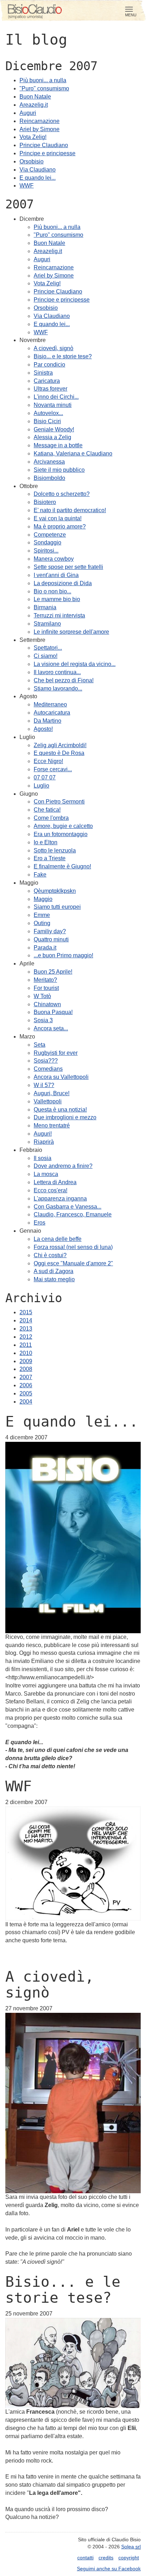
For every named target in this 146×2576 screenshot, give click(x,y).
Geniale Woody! (54, 429)
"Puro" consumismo (44, 88)
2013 (26, 1329)
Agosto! (43, 729)
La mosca (46, 1174)
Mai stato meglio (54, 1279)
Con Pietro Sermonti (59, 802)
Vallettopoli (48, 1101)
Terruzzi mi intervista (59, 615)
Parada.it (45, 948)
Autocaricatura (52, 713)
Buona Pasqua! (53, 1012)
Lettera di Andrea (55, 1182)
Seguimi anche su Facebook (109, 2569)
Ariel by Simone (40, 129)
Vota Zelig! (33, 137)
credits (106, 2558)
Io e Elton (46, 842)
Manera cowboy (54, 559)
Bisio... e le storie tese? (63, 356)
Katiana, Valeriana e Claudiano (73, 453)
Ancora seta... (51, 1028)
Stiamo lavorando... (58, 688)
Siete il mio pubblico (59, 470)
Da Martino (47, 721)
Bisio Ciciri (47, 421)
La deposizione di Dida (63, 583)
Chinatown (47, 1004)
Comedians (48, 1069)
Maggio (43, 899)
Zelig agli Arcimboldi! (60, 745)
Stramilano (47, 624)
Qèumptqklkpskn (55, 891)
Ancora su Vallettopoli (61, 1077)
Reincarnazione (40, 121)
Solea (131, 2547)
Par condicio (49, 365)
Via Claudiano (38, 170)
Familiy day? (50, 931)
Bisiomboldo (49, 478)
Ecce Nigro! (48, 761)
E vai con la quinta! (58, 518)
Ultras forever (50, 389)
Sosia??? (46, 1061)
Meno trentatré (52, 1125)
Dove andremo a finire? (63, 1166)
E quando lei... (38, 178)
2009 (26, 1361)
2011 (26, 1345)
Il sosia (43, 1158)
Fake (40, 875)
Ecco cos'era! (50, 1190)
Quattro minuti (51, 939)
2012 (26, 1337)
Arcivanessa (49, 462)
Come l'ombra (51, 818)
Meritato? (45, 980)
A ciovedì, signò (54, 348)
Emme (42, 915)
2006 (26, 1385)
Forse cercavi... (53, 769)
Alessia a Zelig (52, 437)
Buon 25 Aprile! (53, 972)
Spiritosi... (46, 551)
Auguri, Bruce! (52, 1093)
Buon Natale (35, 97)
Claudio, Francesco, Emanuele (73, 1214)
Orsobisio (32, 161)
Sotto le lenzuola (55, 850)
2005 (26, 1393)
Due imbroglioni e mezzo (65, 1117)
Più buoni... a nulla (43, 80)
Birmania (45, 607)
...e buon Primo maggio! (63, 955)
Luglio (41, 786)
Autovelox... (48, 413)
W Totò (42, 996)
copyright (129, 2558)
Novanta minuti (53, 405)
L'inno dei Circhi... (56, 397)
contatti (85, 2558)
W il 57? (44, 1085)
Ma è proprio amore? (60, 527)
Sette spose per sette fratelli (68, 567)
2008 (26, 1369)
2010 (26, 1353)
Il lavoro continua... (57, 672)
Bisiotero (45, 502)
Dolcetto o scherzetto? (62, 494)
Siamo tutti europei (57, 907)
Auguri (28, 113)
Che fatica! (47, 810)
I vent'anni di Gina (56, 575)
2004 (26, 1402)
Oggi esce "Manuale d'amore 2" (73, 1263)
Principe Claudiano (44, 145)
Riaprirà (44, 1142)
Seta (40, 1045)
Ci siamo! (46, 656)
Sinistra (43, 373)
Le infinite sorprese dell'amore (71, 632)
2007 (26, 1377)
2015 (26, 1312)
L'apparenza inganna (60, 1199)
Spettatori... (48, 648)
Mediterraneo (50, 704)
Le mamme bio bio (57, 599)
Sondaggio (47, 542)
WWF (27, 186)
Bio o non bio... (52, 591)
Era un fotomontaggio (61, 834)
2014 (26, 1320)
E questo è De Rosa (59, 753)
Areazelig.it (34, 105)
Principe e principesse (47, 153)
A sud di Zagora (54, 1271)
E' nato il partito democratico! (70, 510)
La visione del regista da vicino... (75, 664)
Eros (40, 1223)
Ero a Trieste (50, 858)
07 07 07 (45, 777)
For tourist (46, 988)
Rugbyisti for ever (56, 1053)
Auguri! (43, 1134)
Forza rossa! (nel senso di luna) (73, 1247)
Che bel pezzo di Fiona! (64, 680)
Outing (42, 923)
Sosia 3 (43, 1020)
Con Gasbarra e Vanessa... (68, 1207)
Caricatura (47, 381)
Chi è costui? (50, 1255)
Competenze (50, 535)
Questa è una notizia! (60, 1110)
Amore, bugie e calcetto (63, 826)
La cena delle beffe (58, 1239)
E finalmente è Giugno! (62, 866)
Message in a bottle (58, 445)
